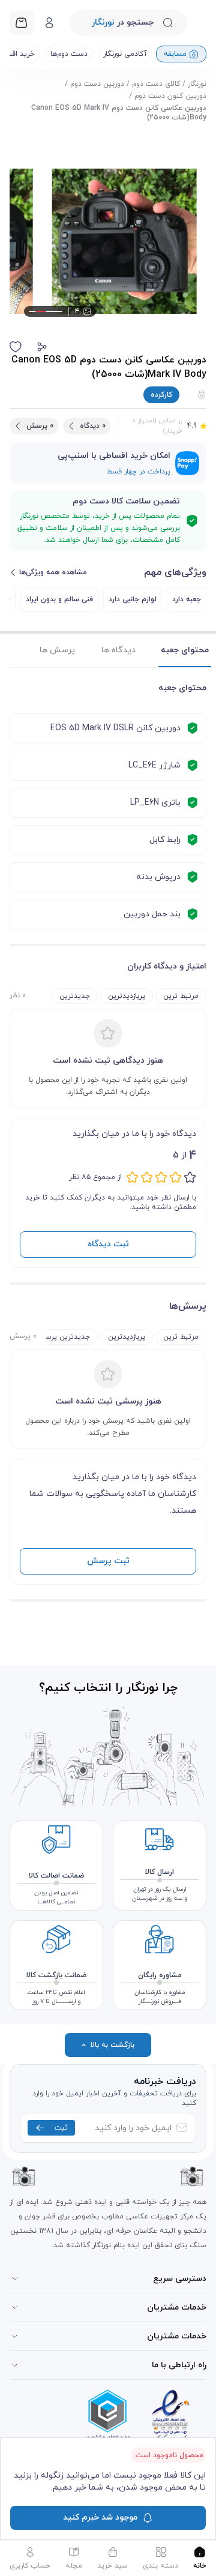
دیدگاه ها (118, 650)
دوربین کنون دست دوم (170, 96)
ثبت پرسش (108, 1561)
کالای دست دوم (156, 84)
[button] (42, 347)
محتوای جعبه (185, 650)
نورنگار (197, 84)
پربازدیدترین (127, 996)
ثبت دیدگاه (108, 1244)
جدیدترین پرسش (63, 1337)
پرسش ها (57, 650)
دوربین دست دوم (97, 84)
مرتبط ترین (181, 996)
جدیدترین (75, 996)
